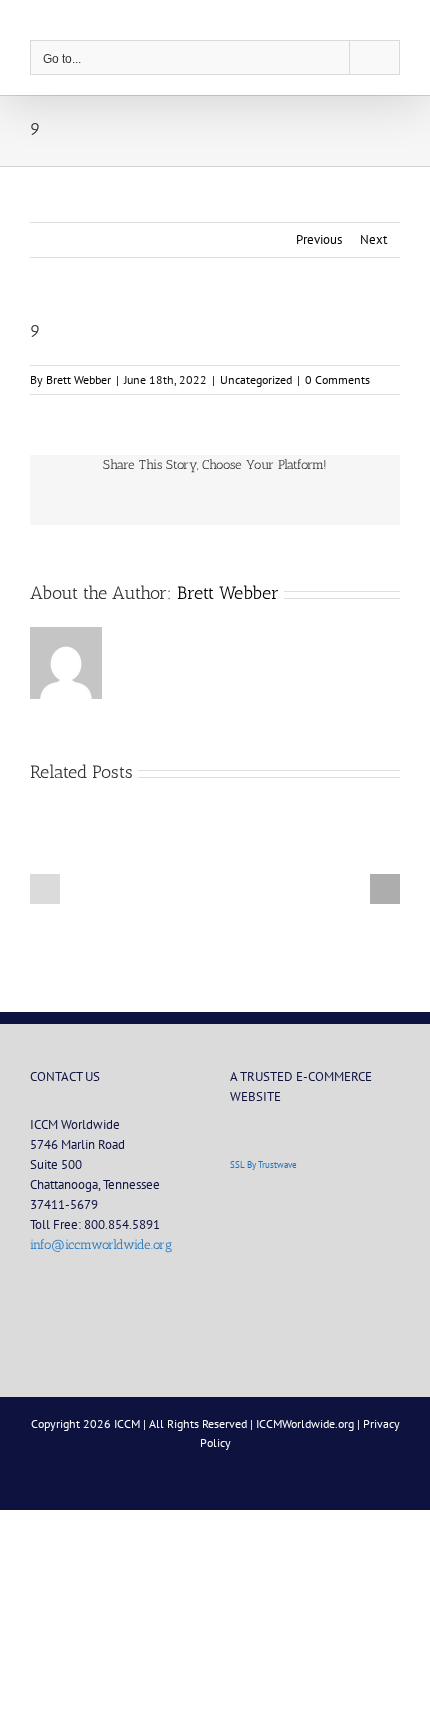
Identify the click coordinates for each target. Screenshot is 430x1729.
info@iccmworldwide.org (101, 1244)
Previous (319, 239)
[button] (45, 889)
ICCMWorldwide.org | (309, 1423)
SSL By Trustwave (263, 1164)
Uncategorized (256, 379)
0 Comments (337, 379)
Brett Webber (78, 379)
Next (373, 239)
